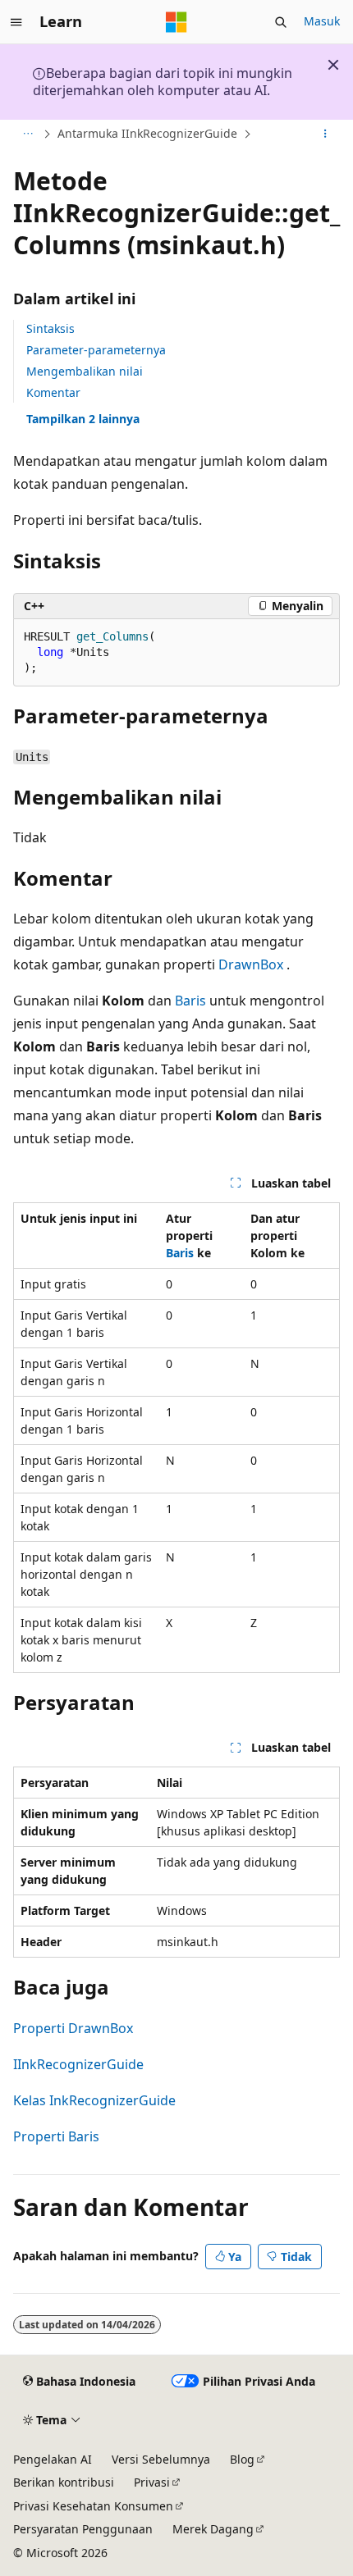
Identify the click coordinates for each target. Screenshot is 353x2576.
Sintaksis (50, 328)
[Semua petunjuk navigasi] (28, 134)
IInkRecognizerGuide (78, 2064)
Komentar (53, 392)
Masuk (322, 21)
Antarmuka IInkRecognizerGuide (147, 133)
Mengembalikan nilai (85, 371)
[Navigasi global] (16, 22)
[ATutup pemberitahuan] (333, 65)
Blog (242, 2459)
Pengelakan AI (53, 2459)
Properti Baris (56, 2136)
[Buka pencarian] (281, 22)
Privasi (152, 2482)
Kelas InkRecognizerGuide (94, 2100)
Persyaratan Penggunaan (83, 2529)
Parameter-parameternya (96, 350)
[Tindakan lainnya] (325, 134)
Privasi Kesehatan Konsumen (93, 2506)
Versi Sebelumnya (161, 2459)
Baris (190, 1001)
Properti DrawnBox (73, 2028)
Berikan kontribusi (64, 2482)
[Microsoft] (176, 22)
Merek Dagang (213, 2529)
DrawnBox (251, 964)
